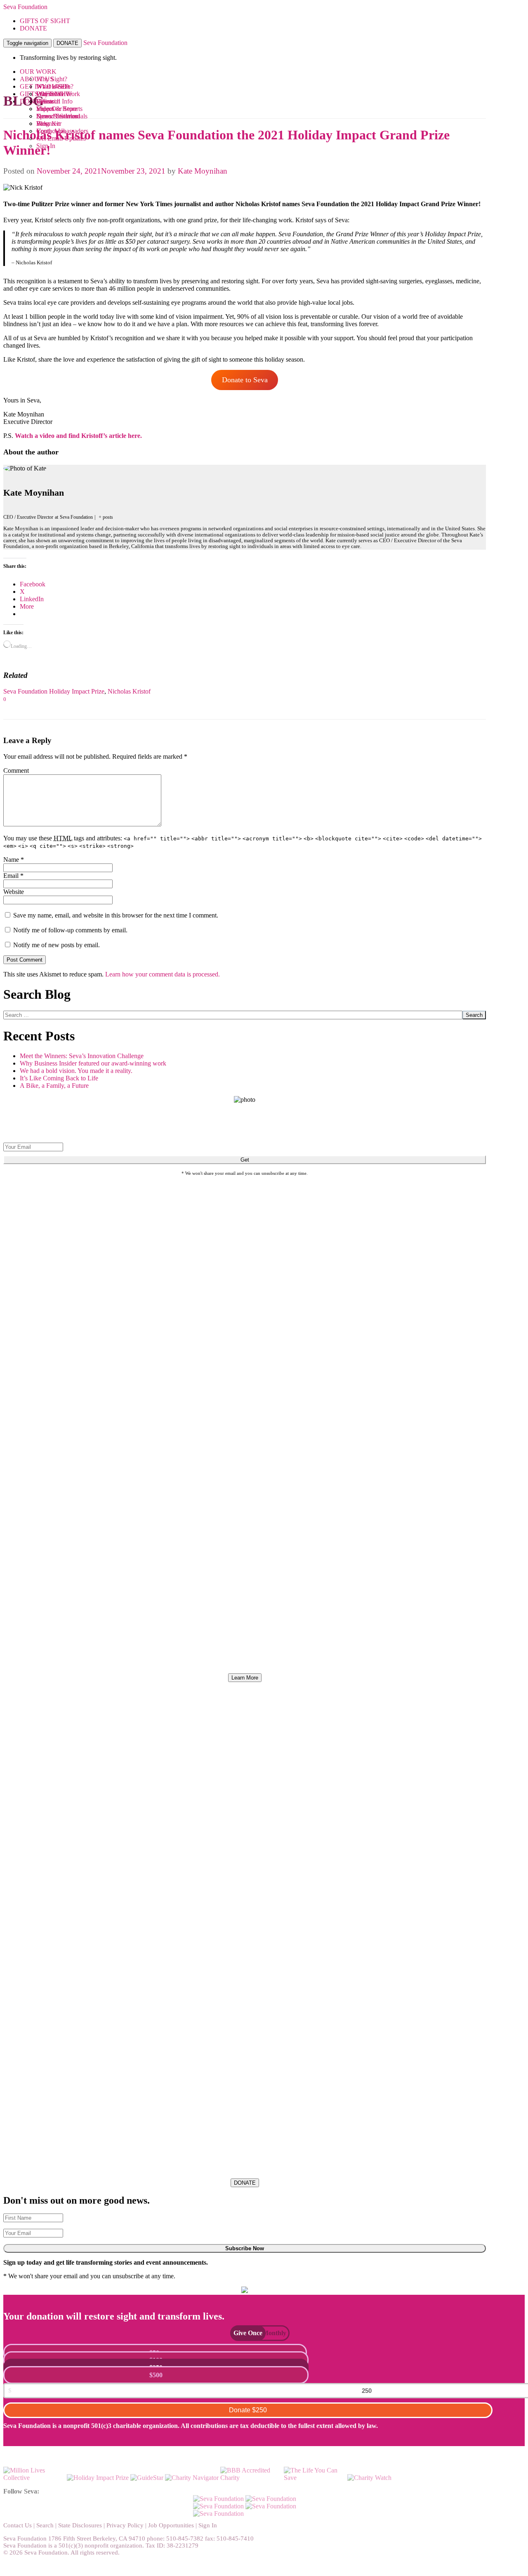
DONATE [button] (33, 28)
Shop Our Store (57, 109)
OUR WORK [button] (38, 72)
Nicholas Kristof (129, 691)
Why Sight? (52, 79)
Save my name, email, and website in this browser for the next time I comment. (116, 915)
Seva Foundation (25, 7)
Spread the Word (58, 116)
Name (14, 860)
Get (245, 1160)
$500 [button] (156, 2375)
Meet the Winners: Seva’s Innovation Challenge (82, 1056)
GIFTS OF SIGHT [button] (45, 21)
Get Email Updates (61, 138)
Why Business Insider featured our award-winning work (93, 1063)
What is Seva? (55, 86)
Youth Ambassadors (62, 131)
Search (474, 1015)
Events (45, 101)
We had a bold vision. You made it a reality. (76, 1071)
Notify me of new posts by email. (57, 945)
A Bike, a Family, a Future (54, 1086)
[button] (244, 2333)
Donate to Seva (245, 380)
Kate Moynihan (203, 171)
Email (13, 876)
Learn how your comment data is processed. (163, 974)
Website (14, 892)
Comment (16, 770)
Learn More (245, 1678)
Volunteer (49, 124)
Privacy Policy (125, 2525)
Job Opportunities (171, 2525)
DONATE (67, 43)
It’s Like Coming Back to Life (59, 1078)
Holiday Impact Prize (77, 691)
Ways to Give (54, 94)
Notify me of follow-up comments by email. (70, 930)
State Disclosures (80, 2525)
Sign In (46, 146)
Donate (248, 2410)
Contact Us (18, 2525)
